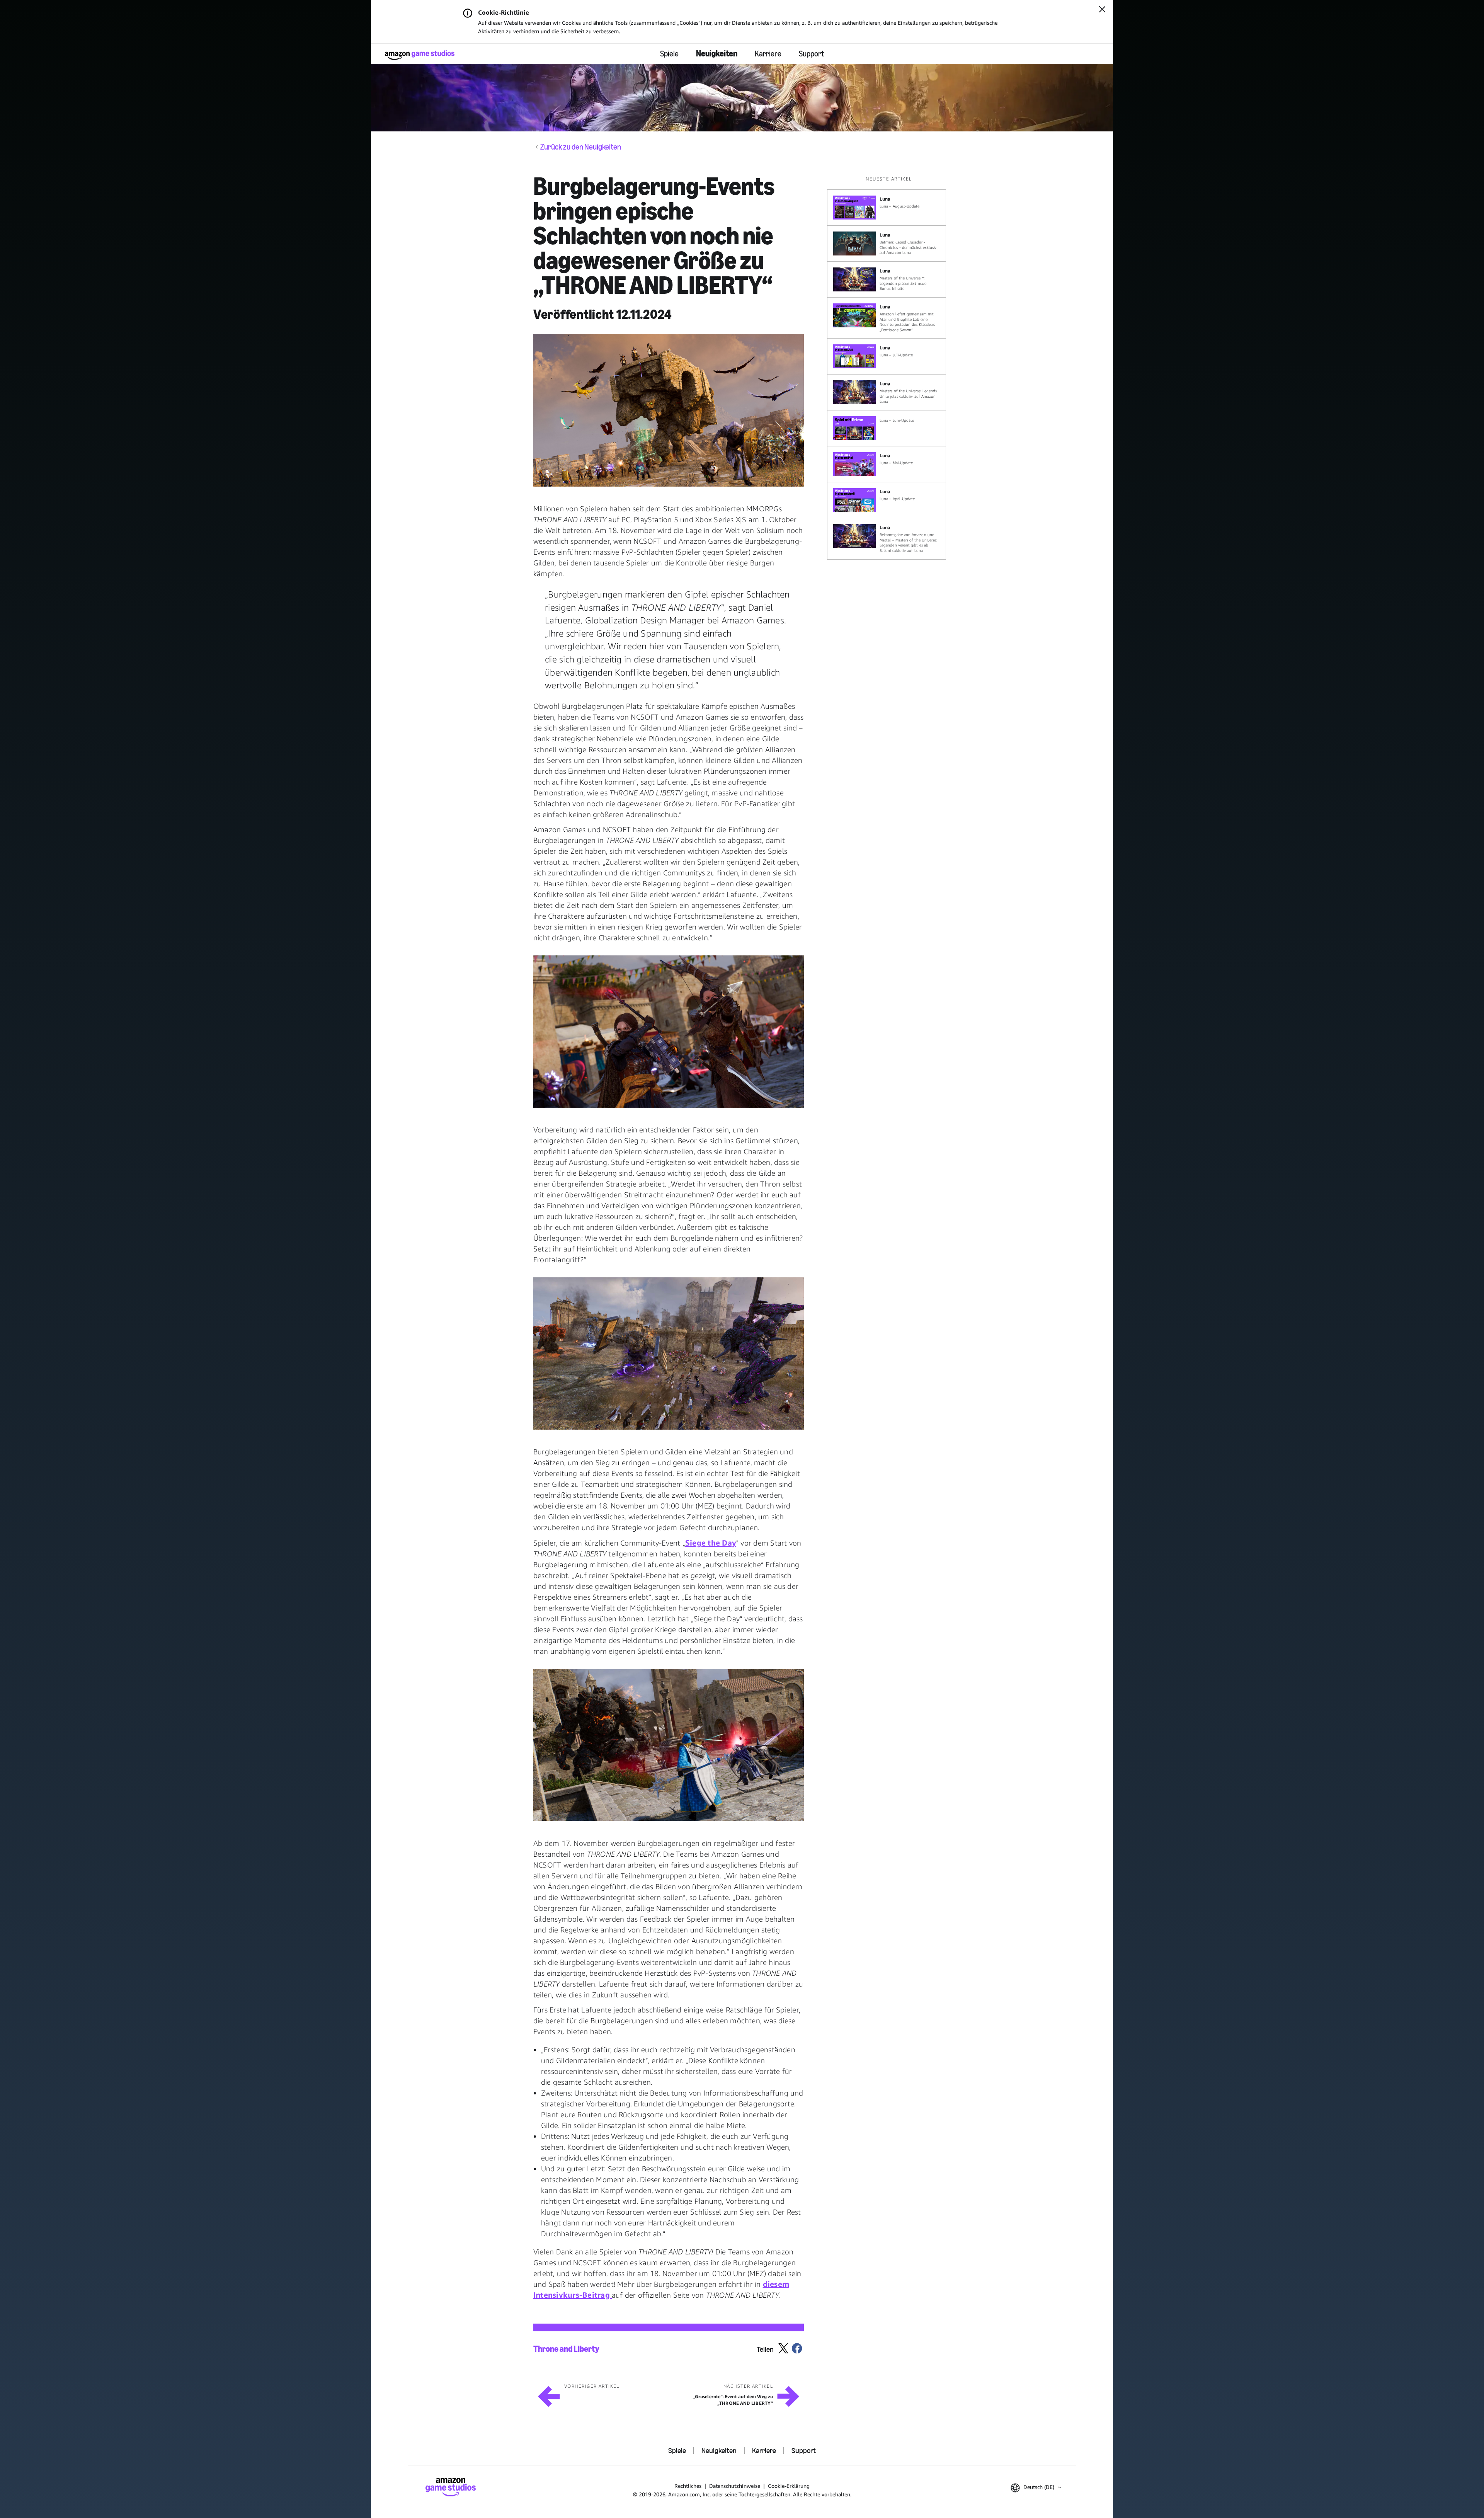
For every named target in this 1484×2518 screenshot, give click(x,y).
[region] (889, 368)
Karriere (768, 54)
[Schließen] (1102, 10)
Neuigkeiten (717, 54)
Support (811, 54)
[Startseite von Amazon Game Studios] (420, 55)
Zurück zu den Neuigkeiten (581, 147)
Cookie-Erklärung (789, 2486)
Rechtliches (688, 2486)
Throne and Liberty (566, 2349)
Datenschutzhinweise (735, 2486)
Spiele (669, 54)
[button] (669, 410)
